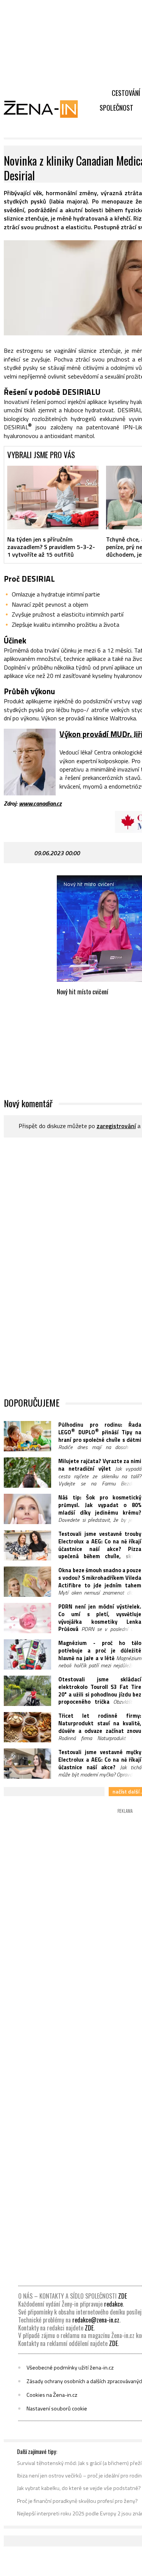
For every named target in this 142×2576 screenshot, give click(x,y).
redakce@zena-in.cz (96, 2320)
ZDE (122, 2296)
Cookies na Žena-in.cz (52, 2395)
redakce (113, 2304)
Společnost (116, 108)
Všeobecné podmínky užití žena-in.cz (70, 2368)
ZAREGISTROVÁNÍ (116, 1126)
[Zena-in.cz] (45, 109)
